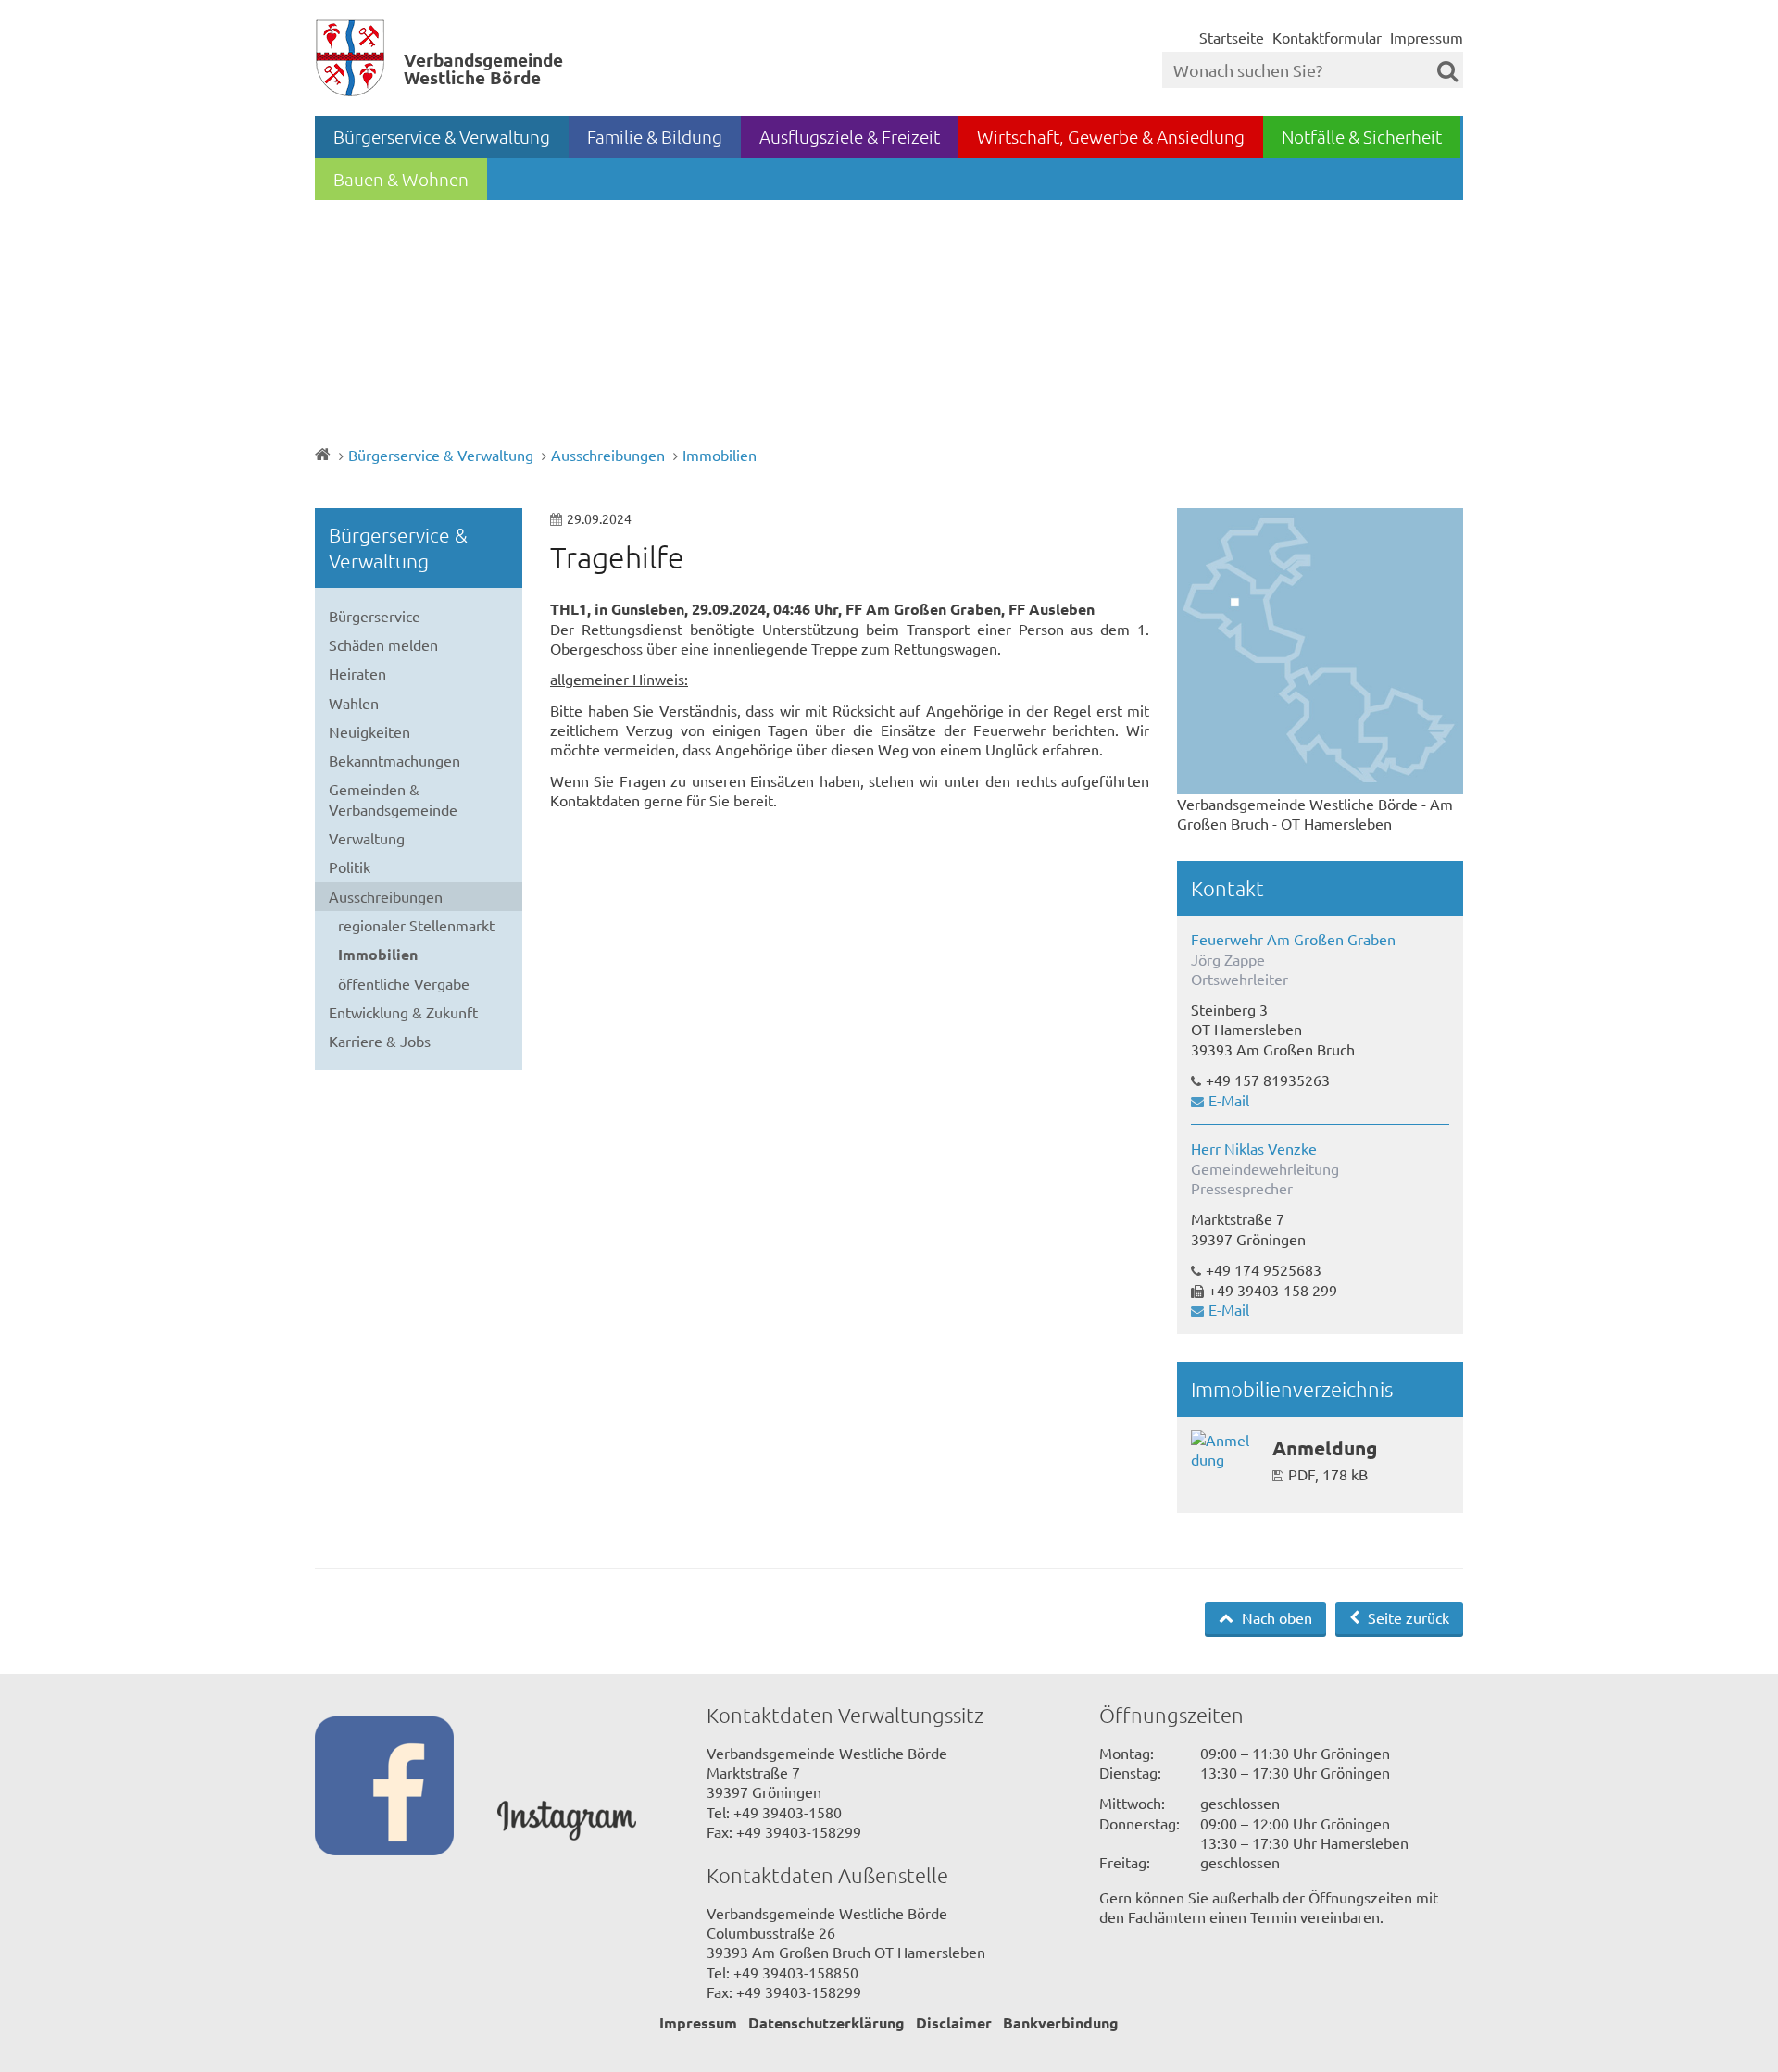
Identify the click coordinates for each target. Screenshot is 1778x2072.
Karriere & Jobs (380, 1041)
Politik (350, 867)
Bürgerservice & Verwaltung (442, 136)
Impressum (1427, 37)
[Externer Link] (406, 1788)
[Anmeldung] (1225, 1450)
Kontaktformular (1327, 37)
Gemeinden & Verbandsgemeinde (393, 799)
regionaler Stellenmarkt (416, 925)
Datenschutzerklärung (826, 2022)
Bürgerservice (375, 616)
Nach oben (1275, 1617)
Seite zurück (1407, 1617)
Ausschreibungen (608, 455)
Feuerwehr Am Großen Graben (1293, 939)
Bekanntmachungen (394, 760)
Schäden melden (383, 644)
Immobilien (720, 455)
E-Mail (1229, 1100)
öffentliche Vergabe (404, 983)
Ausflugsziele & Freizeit (850, 136)
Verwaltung (367, 838)
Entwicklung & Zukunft (403, 1012)
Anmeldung (1325, 1448)
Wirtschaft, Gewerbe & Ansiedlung (1111, 136)
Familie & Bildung (655, 136)
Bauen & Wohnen (401, 179)
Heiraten (357, 673)
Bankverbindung (1061, 2022)
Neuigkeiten (369, 731)
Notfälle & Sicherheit (1362, 136)
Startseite (1232, 37)
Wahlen (354, 703)
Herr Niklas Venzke (1254, 1148)
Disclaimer (954, 2022)
